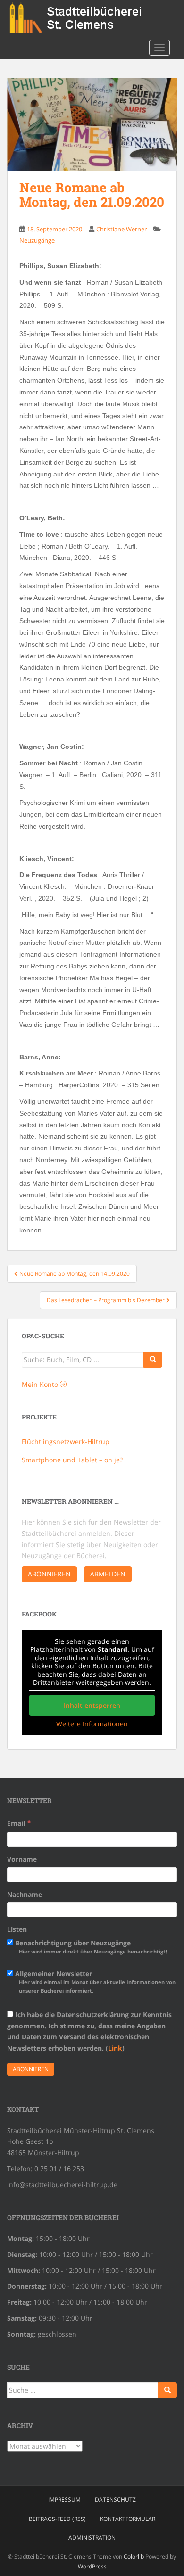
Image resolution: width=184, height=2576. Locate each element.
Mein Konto (41, 1384)
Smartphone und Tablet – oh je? (72, 1460)
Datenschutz (115, 2499)
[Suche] (153, 1360)
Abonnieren (49, 1574)
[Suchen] (167, 2390)
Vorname (22, 1859)
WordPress (92, 2566)
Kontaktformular (128, 2519)
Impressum (64, 2499)
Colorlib (134, 2556)
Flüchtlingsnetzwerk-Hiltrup (66, 1441)
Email (19, 1823)
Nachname (25, 1894)
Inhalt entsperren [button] (92, 1705)
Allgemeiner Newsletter (94, 1981)
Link (115, 2048)
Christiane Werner (121, 229)
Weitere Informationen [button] (92, 1724)
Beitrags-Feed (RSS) (57, 2519)
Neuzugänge (37, 240)
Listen (17, 1929)
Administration (92, 2538)
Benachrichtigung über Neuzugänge (90, 1947)
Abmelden (108, 1574)
